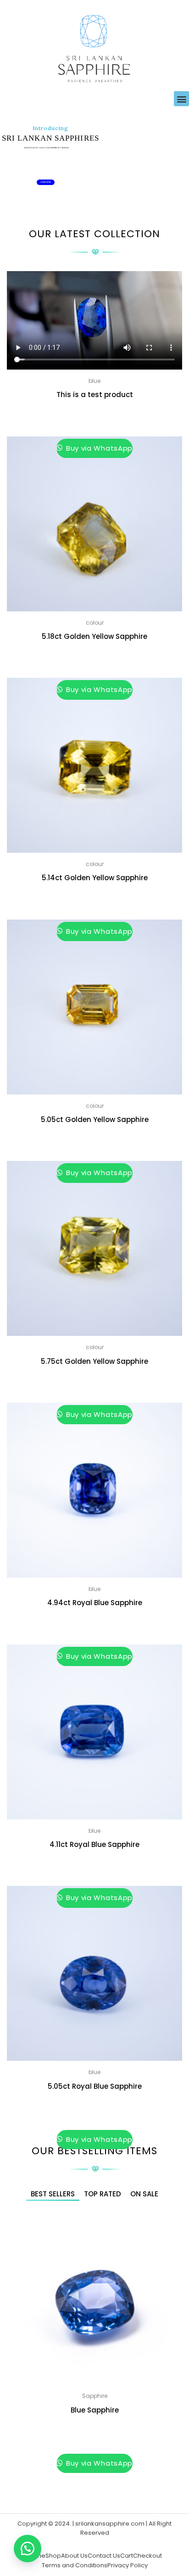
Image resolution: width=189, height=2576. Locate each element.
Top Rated (103, 2194)
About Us (74, 2556)
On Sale (144, 2194)
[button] (181, 99)
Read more (94, 416)
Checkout (147, 2556)
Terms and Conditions (75, 2565)
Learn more (46, 182)
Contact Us (104, 2556)
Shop (53, 2556)
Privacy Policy (128, 2565)
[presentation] (11, 2358)
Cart (127, 2556)
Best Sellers (53, 2194)
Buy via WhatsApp (98, 448)
